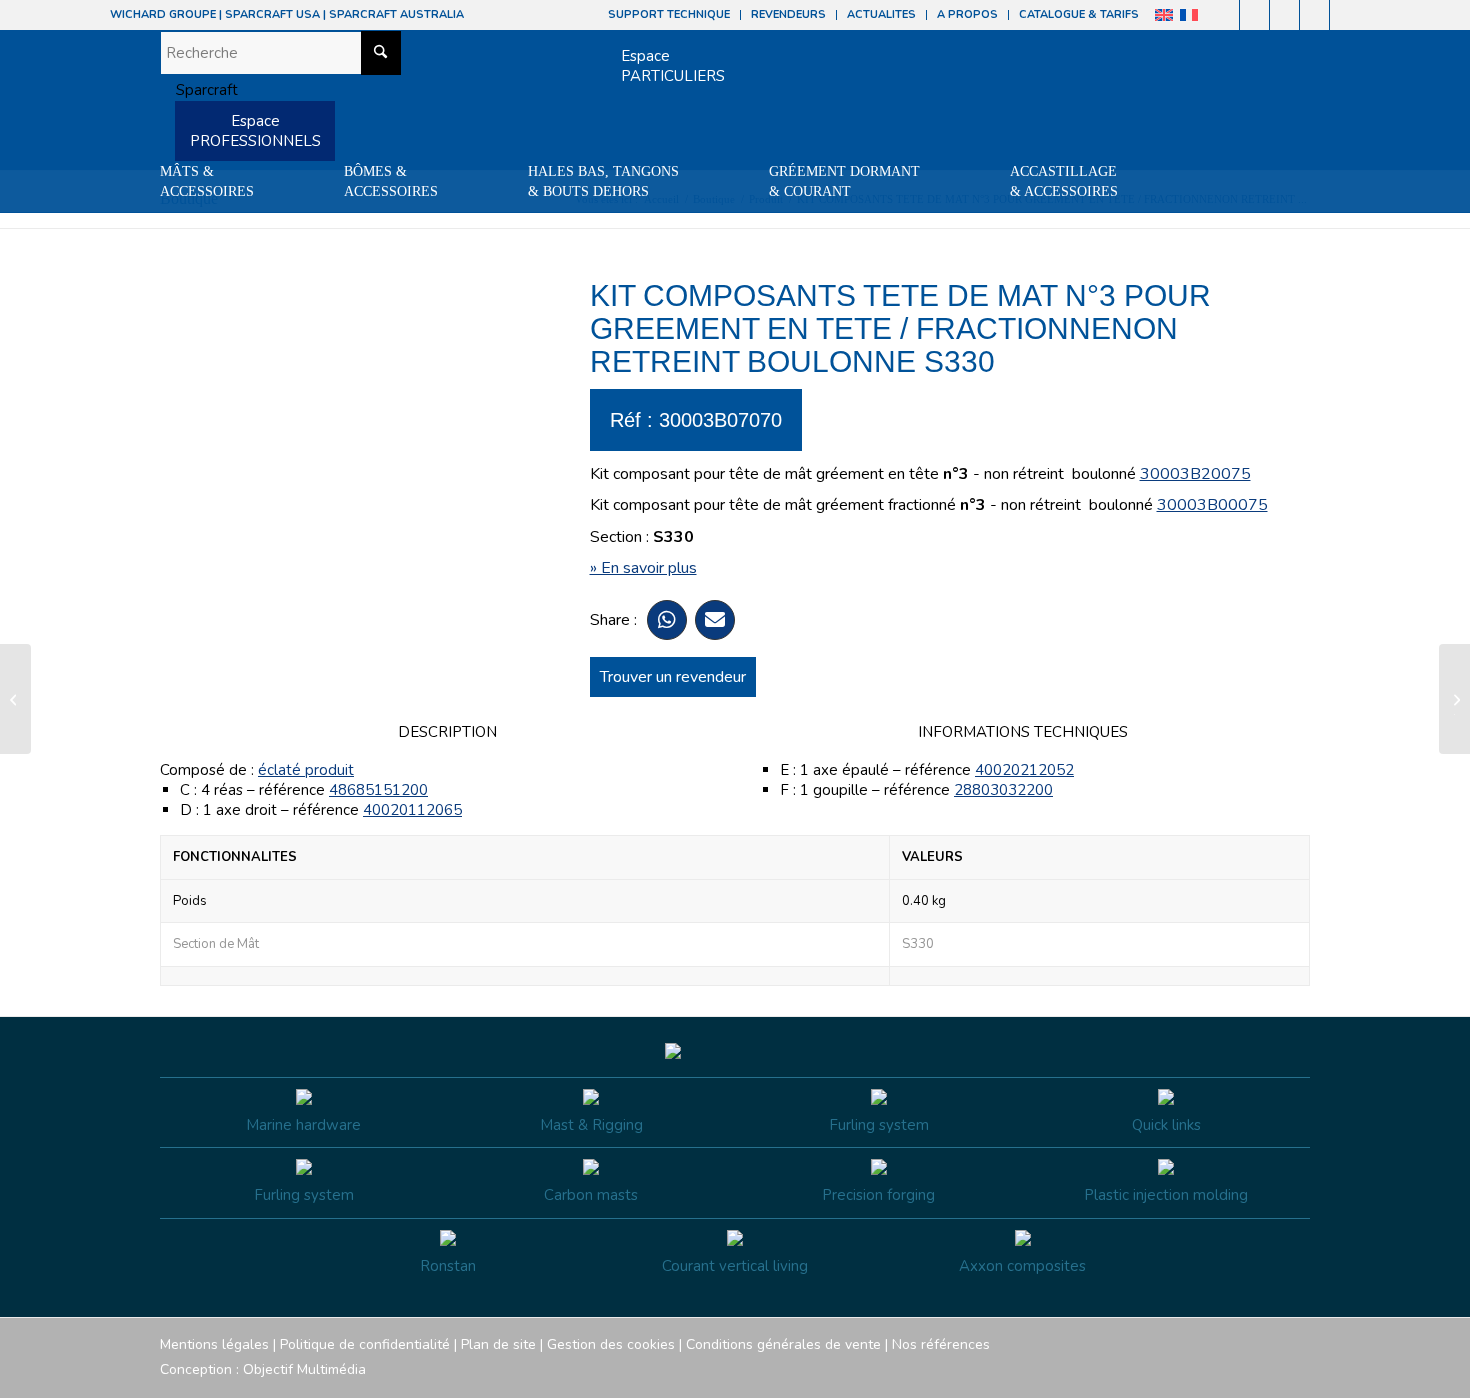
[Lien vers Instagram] (1254, 15)
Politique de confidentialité (365, 1344)
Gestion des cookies (611, 1344)
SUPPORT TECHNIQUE (669, 14)
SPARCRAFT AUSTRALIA (396, 14)
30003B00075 (1212, 505)
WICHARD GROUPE (163, 14)
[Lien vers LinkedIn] (1345, 15)
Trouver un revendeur (673, 677)
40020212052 (1024, 770)
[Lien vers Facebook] (1224, 15)
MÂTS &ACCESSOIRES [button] (207, 181)
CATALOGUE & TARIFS (1079, 14)
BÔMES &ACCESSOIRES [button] (391, 181)
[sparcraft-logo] (199, 90)
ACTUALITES (881, 14)
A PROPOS (967, 14)
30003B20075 (1195, 474)
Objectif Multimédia (304, 1369)
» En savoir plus (643, 568)
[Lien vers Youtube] (1284, 15)
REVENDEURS (788, 14)
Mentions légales (214, 1344)
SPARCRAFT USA (272, 14)
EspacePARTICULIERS (673, 66)
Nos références (941, 1344)
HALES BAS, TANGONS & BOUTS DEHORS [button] (603, 181)
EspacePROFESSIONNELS (255, 131)
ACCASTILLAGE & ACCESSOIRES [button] (1064, 181)
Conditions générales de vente (783, 1344)
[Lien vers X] (1314, 15)
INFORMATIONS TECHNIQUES (1023, 732)
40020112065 (412, 810)
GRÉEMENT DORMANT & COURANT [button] (844, 181)
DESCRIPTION (447, 732)
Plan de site (498, 1344)
